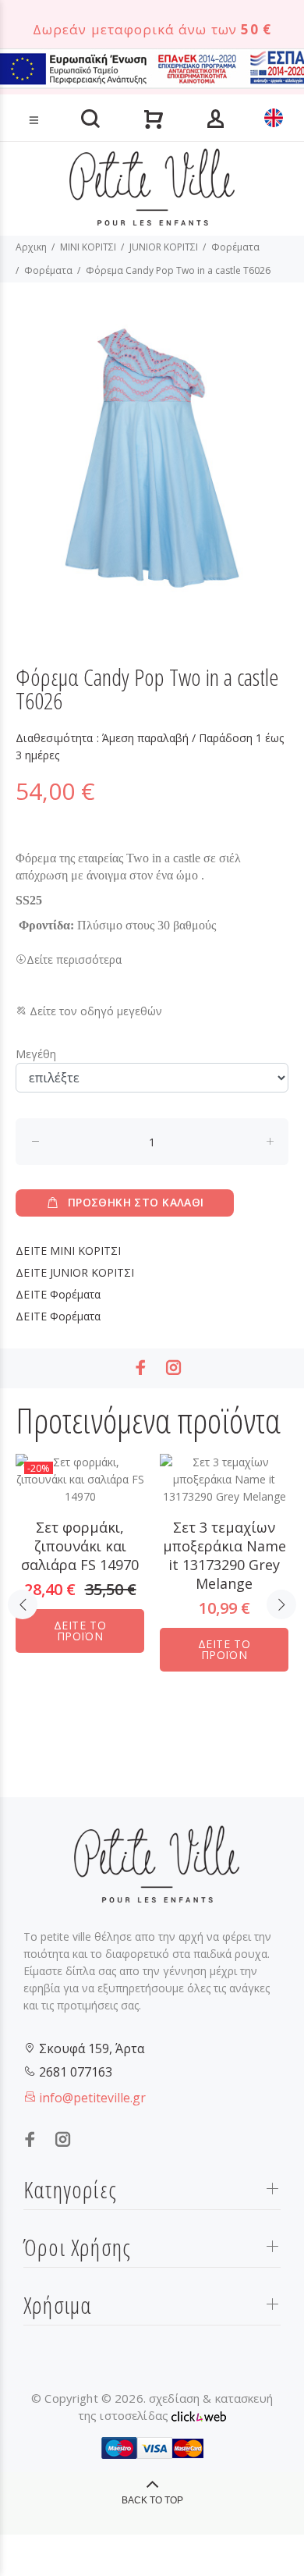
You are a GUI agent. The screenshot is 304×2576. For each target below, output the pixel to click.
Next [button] (281, 1604)
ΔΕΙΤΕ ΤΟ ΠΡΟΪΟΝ (80, 1631)
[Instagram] (174, 1368)
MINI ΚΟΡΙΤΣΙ (88, 247)
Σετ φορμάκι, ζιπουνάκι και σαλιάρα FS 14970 (80, 1546)
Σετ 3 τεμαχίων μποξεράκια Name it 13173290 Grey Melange (224, 1555)
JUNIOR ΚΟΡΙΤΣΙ (164, 247)
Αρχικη (31, 247)
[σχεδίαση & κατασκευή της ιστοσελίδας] (199, 2415)
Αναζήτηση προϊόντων (65, 96)
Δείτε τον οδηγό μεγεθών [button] (94, 1011)
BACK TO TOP (152, 2500)
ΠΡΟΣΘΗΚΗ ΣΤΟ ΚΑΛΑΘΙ (136, 1202)
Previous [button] (23, 1604)
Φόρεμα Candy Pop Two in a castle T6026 (178, 270)
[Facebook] (141, 1368)
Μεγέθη (36, 1054)
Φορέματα (235, 247)
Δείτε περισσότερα (74, 959)
